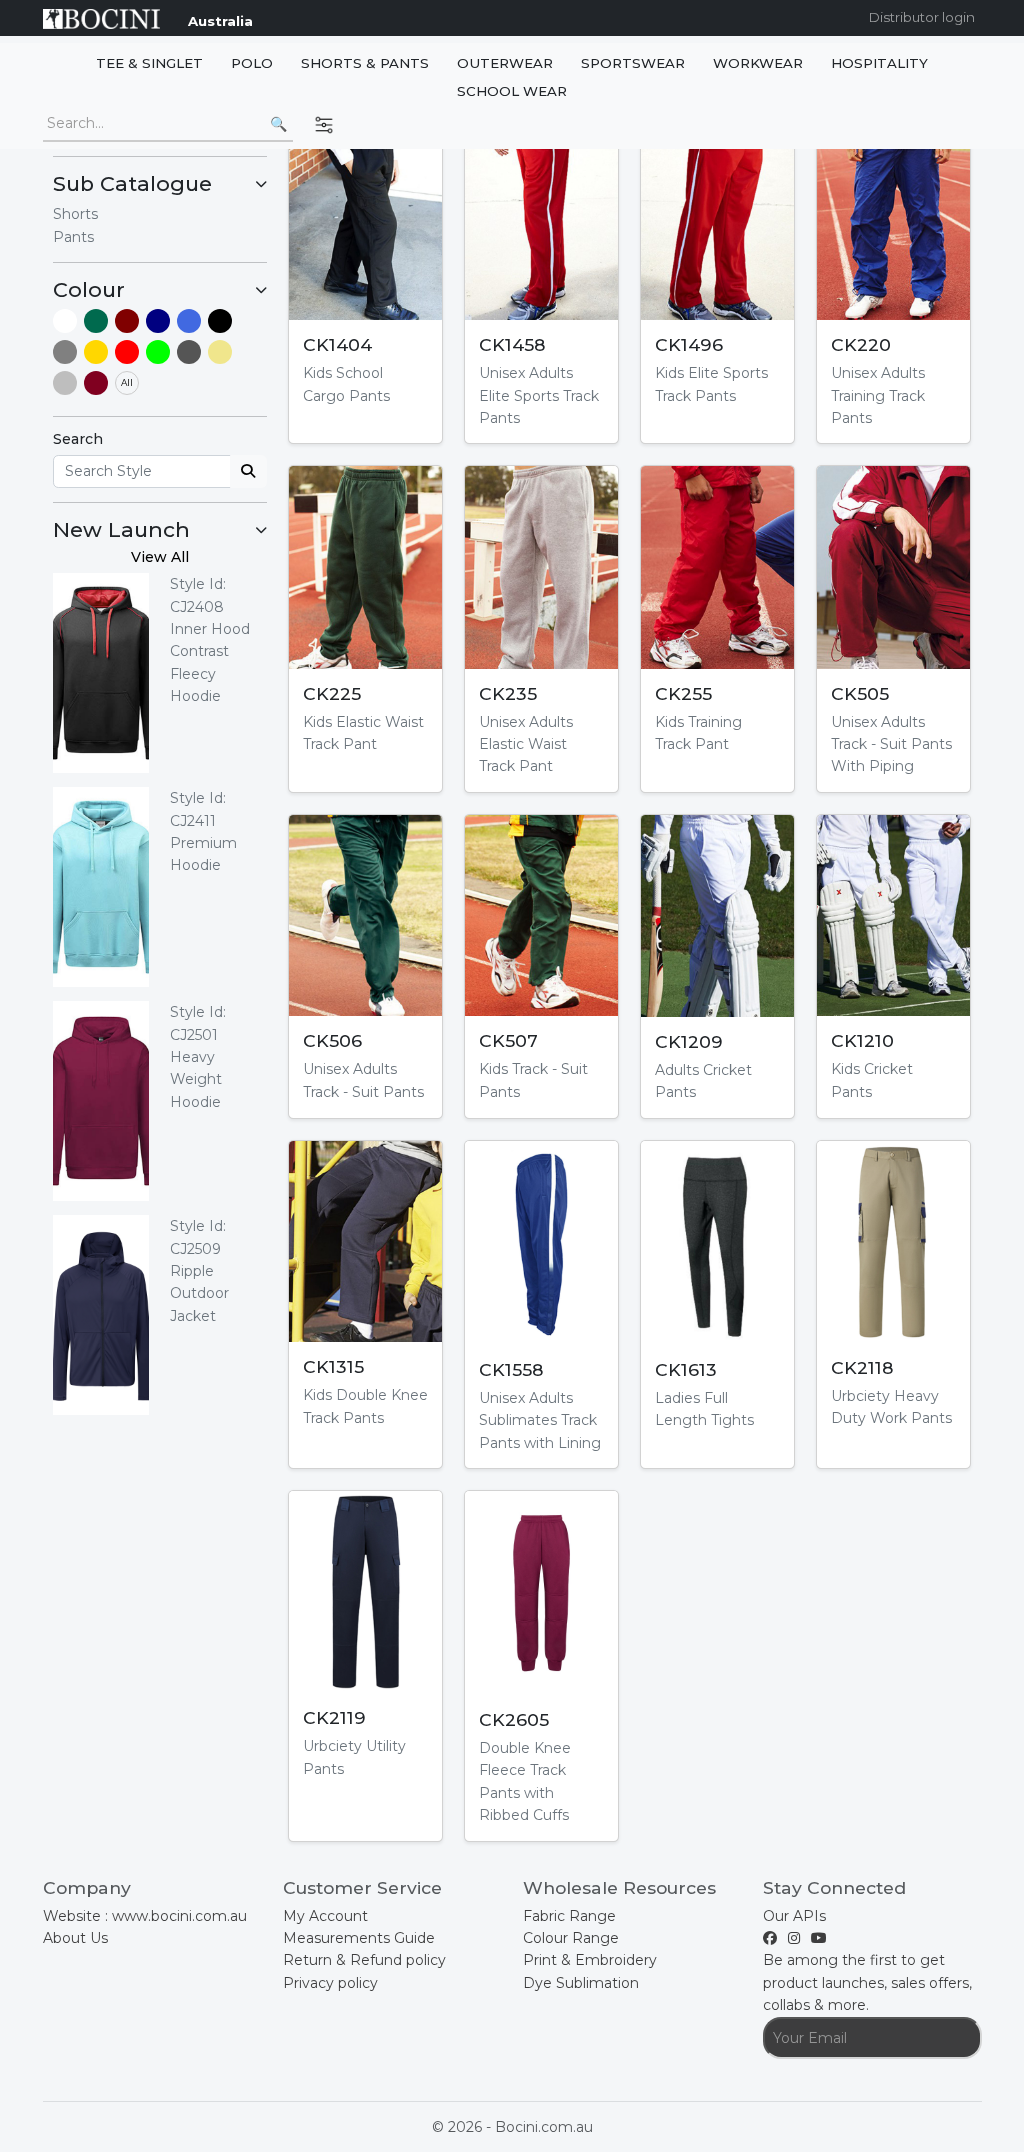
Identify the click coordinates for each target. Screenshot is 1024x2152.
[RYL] (189, 321)
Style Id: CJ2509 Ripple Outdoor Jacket (199, 1271)
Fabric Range (569, 1916)
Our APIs (794, 1916)
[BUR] (96, 383)
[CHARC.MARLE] (189, 352)
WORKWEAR (758, 63)
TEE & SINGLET (149, 63)
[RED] (127, 352)
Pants (73, 237)
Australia (220, 21)
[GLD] (96, 352)
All (127, 382)
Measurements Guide (359, 1938)
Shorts (75, 214)
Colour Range (571, 1938)
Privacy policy (330, 1983)
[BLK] (220, 321)
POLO (252, 63)
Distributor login (922, 17)
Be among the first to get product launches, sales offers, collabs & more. (867, 1982)
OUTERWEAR (505, 63)
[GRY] (65, 352)
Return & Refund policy (364, 1960)
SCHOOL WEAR (512, 91)
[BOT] (96, 321)
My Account (325, 1916)
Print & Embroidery (590, 1960)
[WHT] (65, 321)
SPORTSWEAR (633, 63)
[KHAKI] (220, 352)
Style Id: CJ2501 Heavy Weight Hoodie (198, 1057)
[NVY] (158, 321)
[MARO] (127, 321)
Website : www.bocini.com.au (145, 1916)
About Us (75, 1938)
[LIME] (158, 352)
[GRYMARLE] (65, 383)
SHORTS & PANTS (365, 63)
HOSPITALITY (879, 63)
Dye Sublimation (581, 1983)
